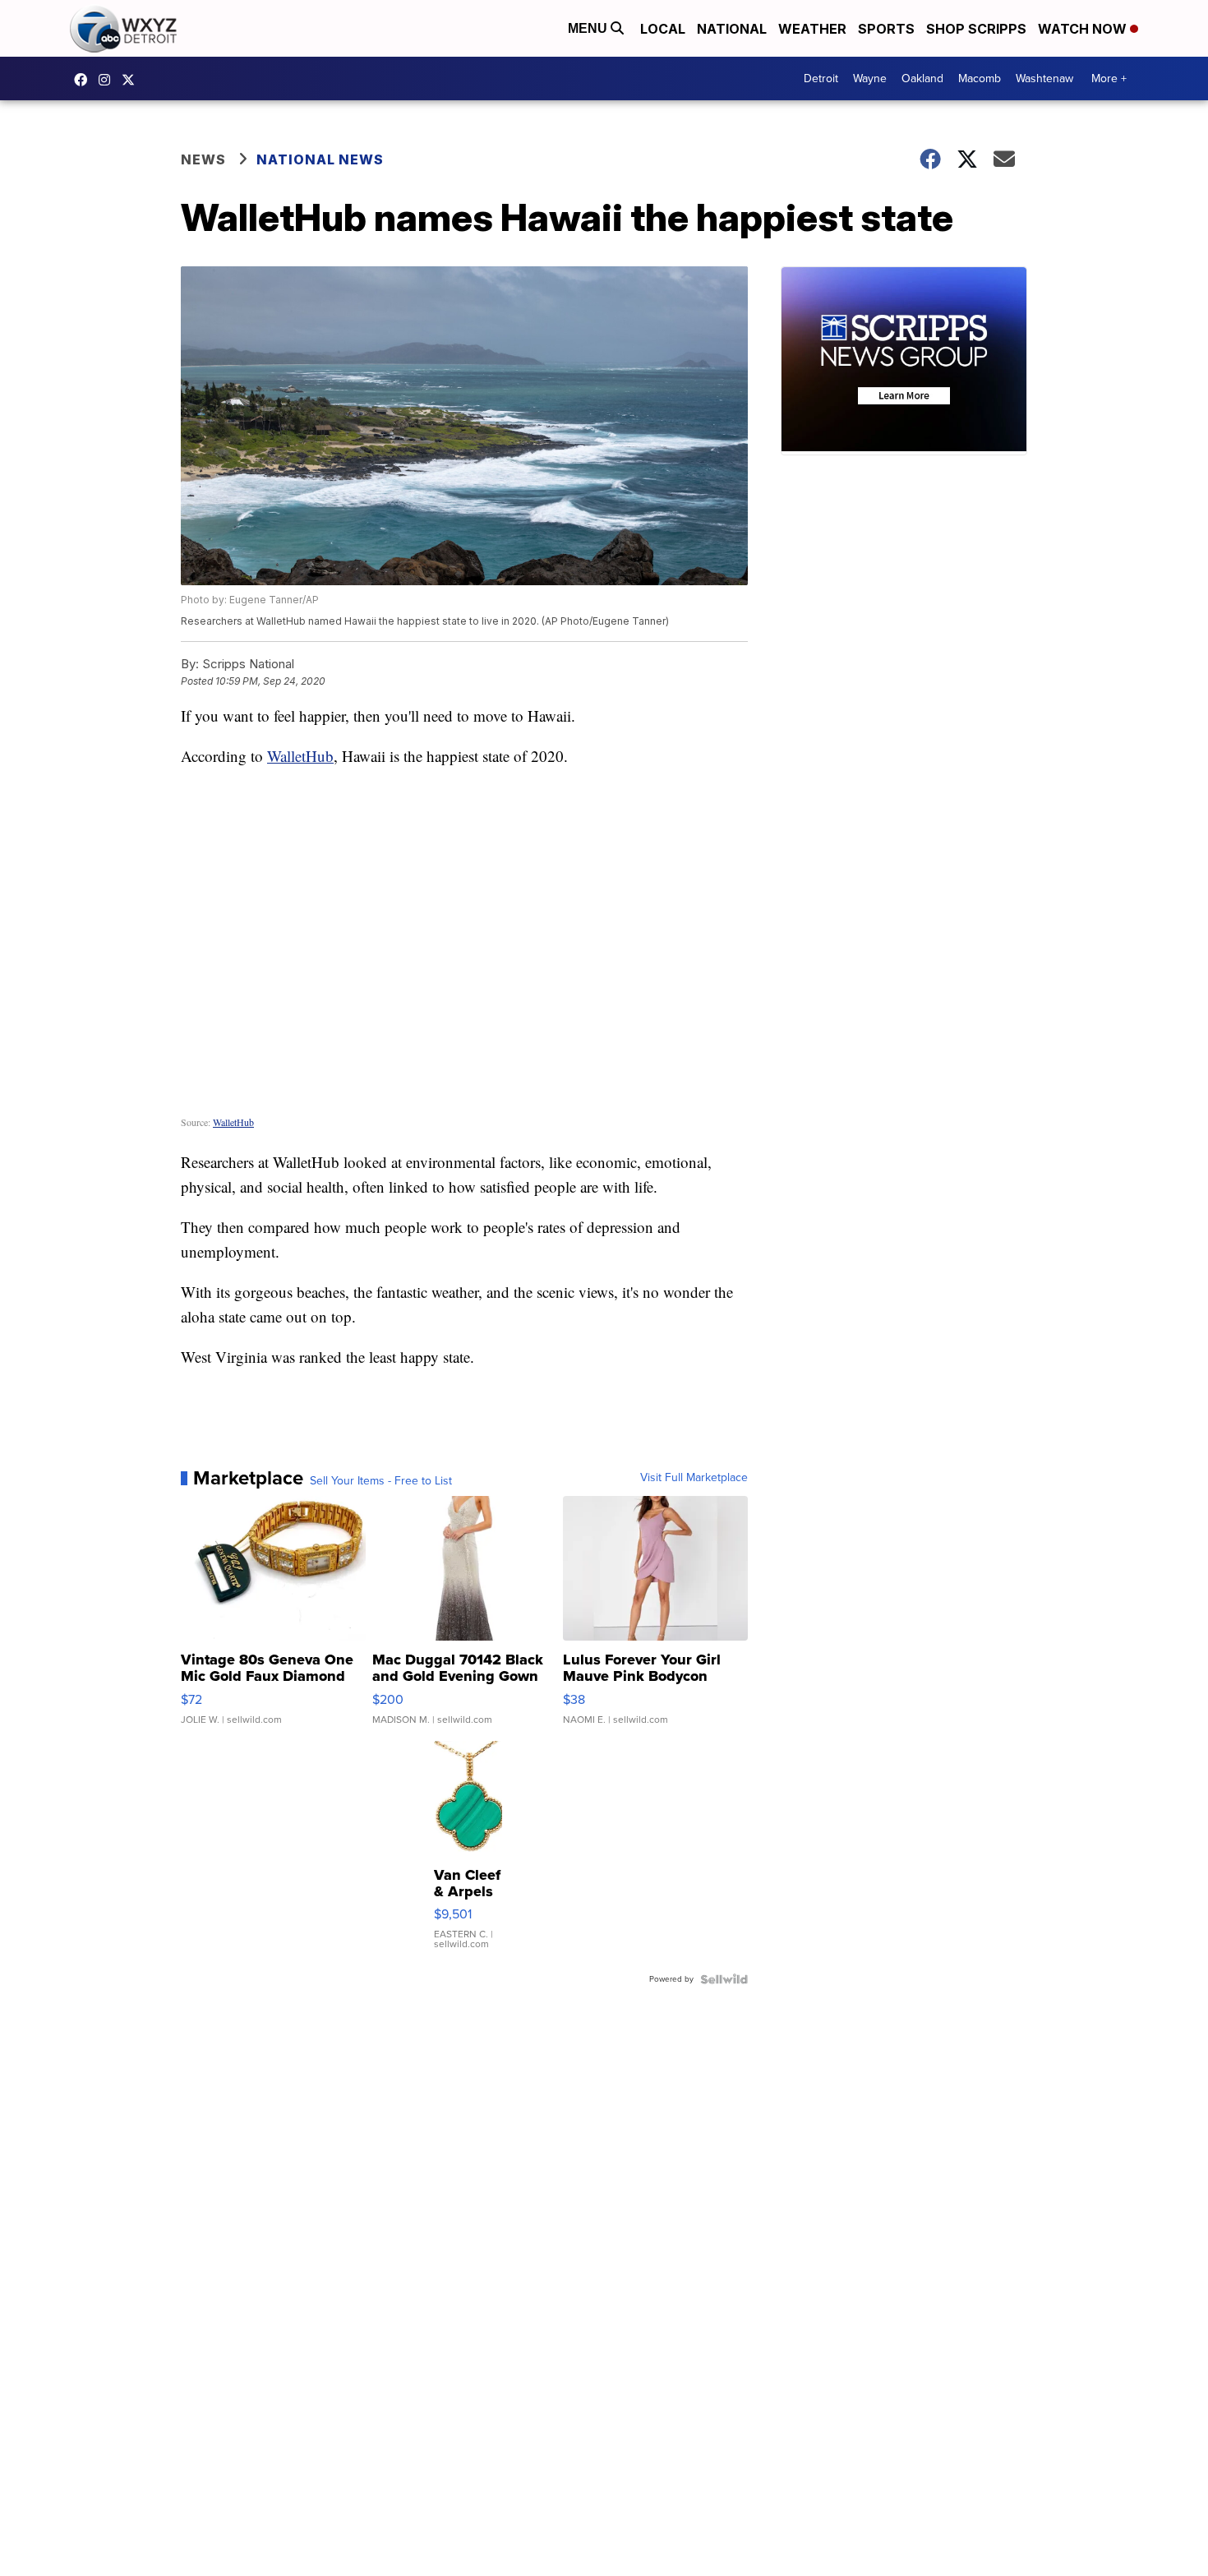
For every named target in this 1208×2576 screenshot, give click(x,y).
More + (1109, 78)
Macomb (980, 78)
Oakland (922, 78)
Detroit (821, 78)
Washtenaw (1044, 78)
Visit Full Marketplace (694, 1478)
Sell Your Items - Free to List (381, 1481)
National (732, 29)
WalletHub (300, 756)
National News (320, 159)
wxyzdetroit (85, 80)
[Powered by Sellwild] (724, 1979)
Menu (589, 28)
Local (663, 29)
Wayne (870, 78)
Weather (812, 29)
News (203, 159)
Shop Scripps (976, 29)
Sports (886, 29)
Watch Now (1084, 29)
